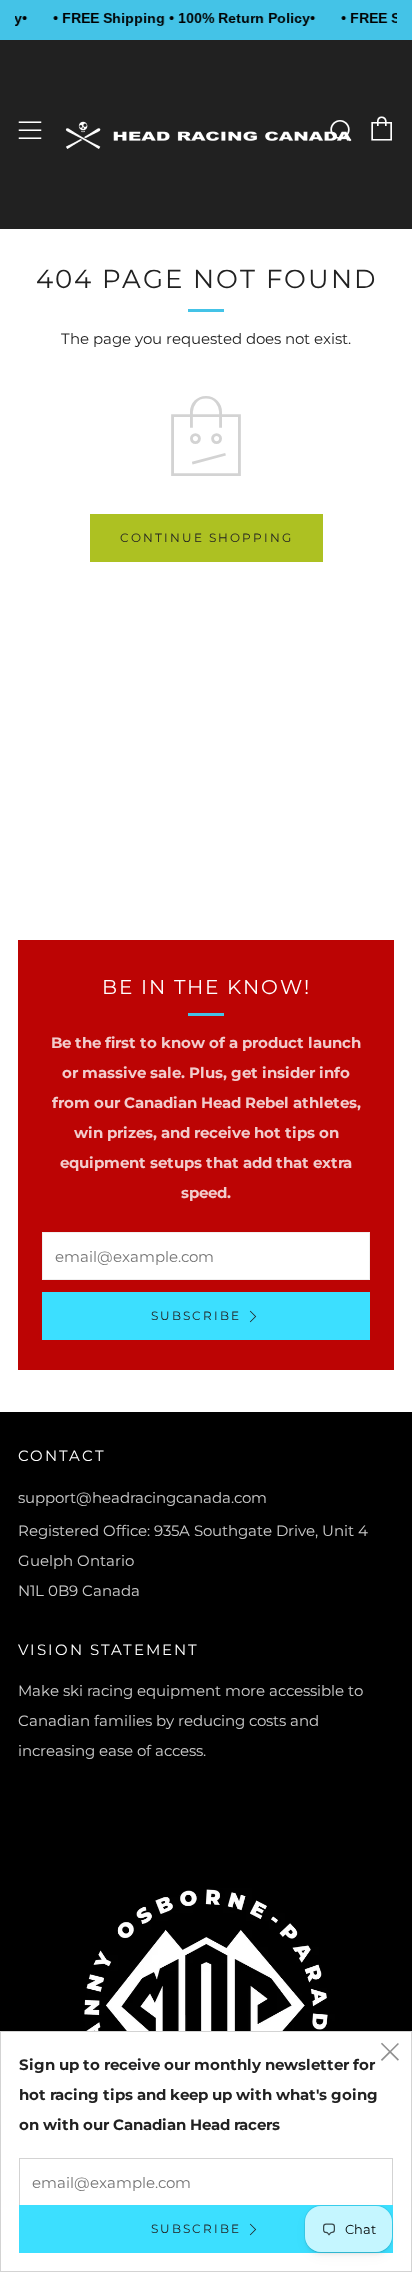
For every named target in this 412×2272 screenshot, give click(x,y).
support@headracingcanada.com (142, 1497)
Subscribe (196, 1315)
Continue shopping (206, 537)
